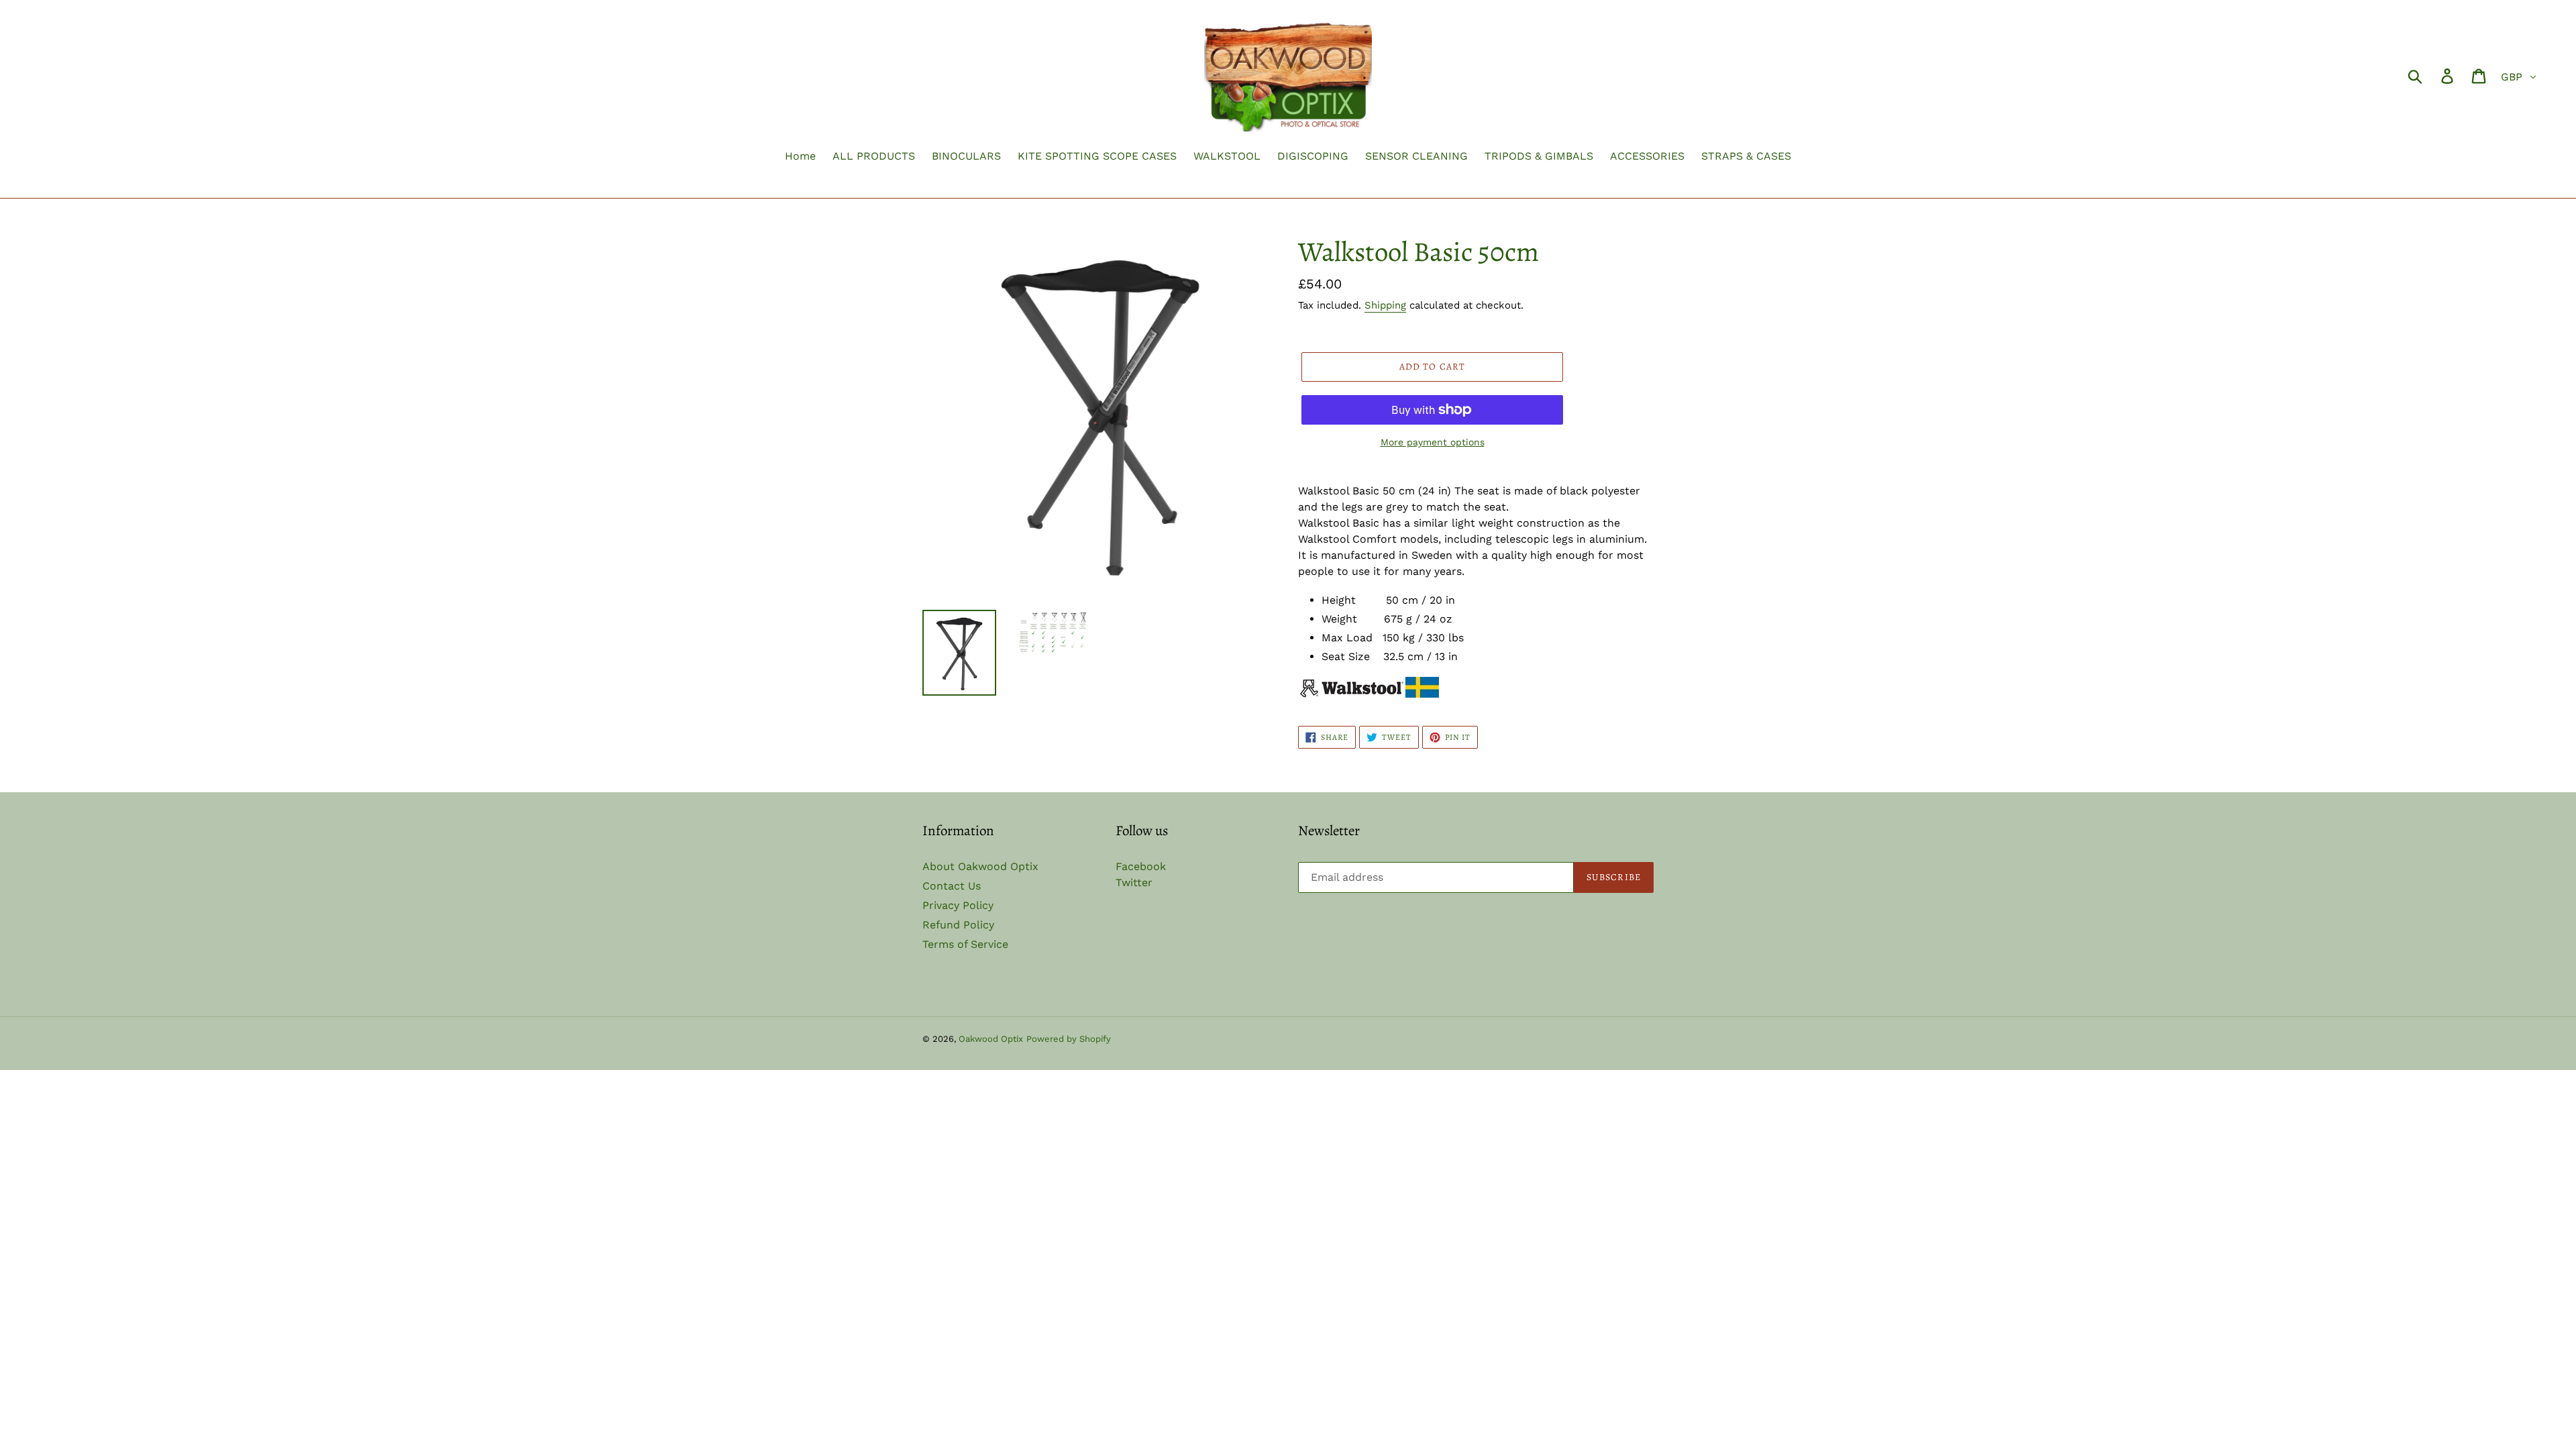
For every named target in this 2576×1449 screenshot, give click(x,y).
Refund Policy (958, 925)
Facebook (1141, 866)
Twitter (1134, 882)
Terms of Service (965, 944)
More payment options (1433, 442)
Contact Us (952, 886)
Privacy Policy (958, 905)
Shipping (1385, 305)
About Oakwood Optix (980, 866)
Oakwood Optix (991, 1039)
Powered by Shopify (1069, 1039)
